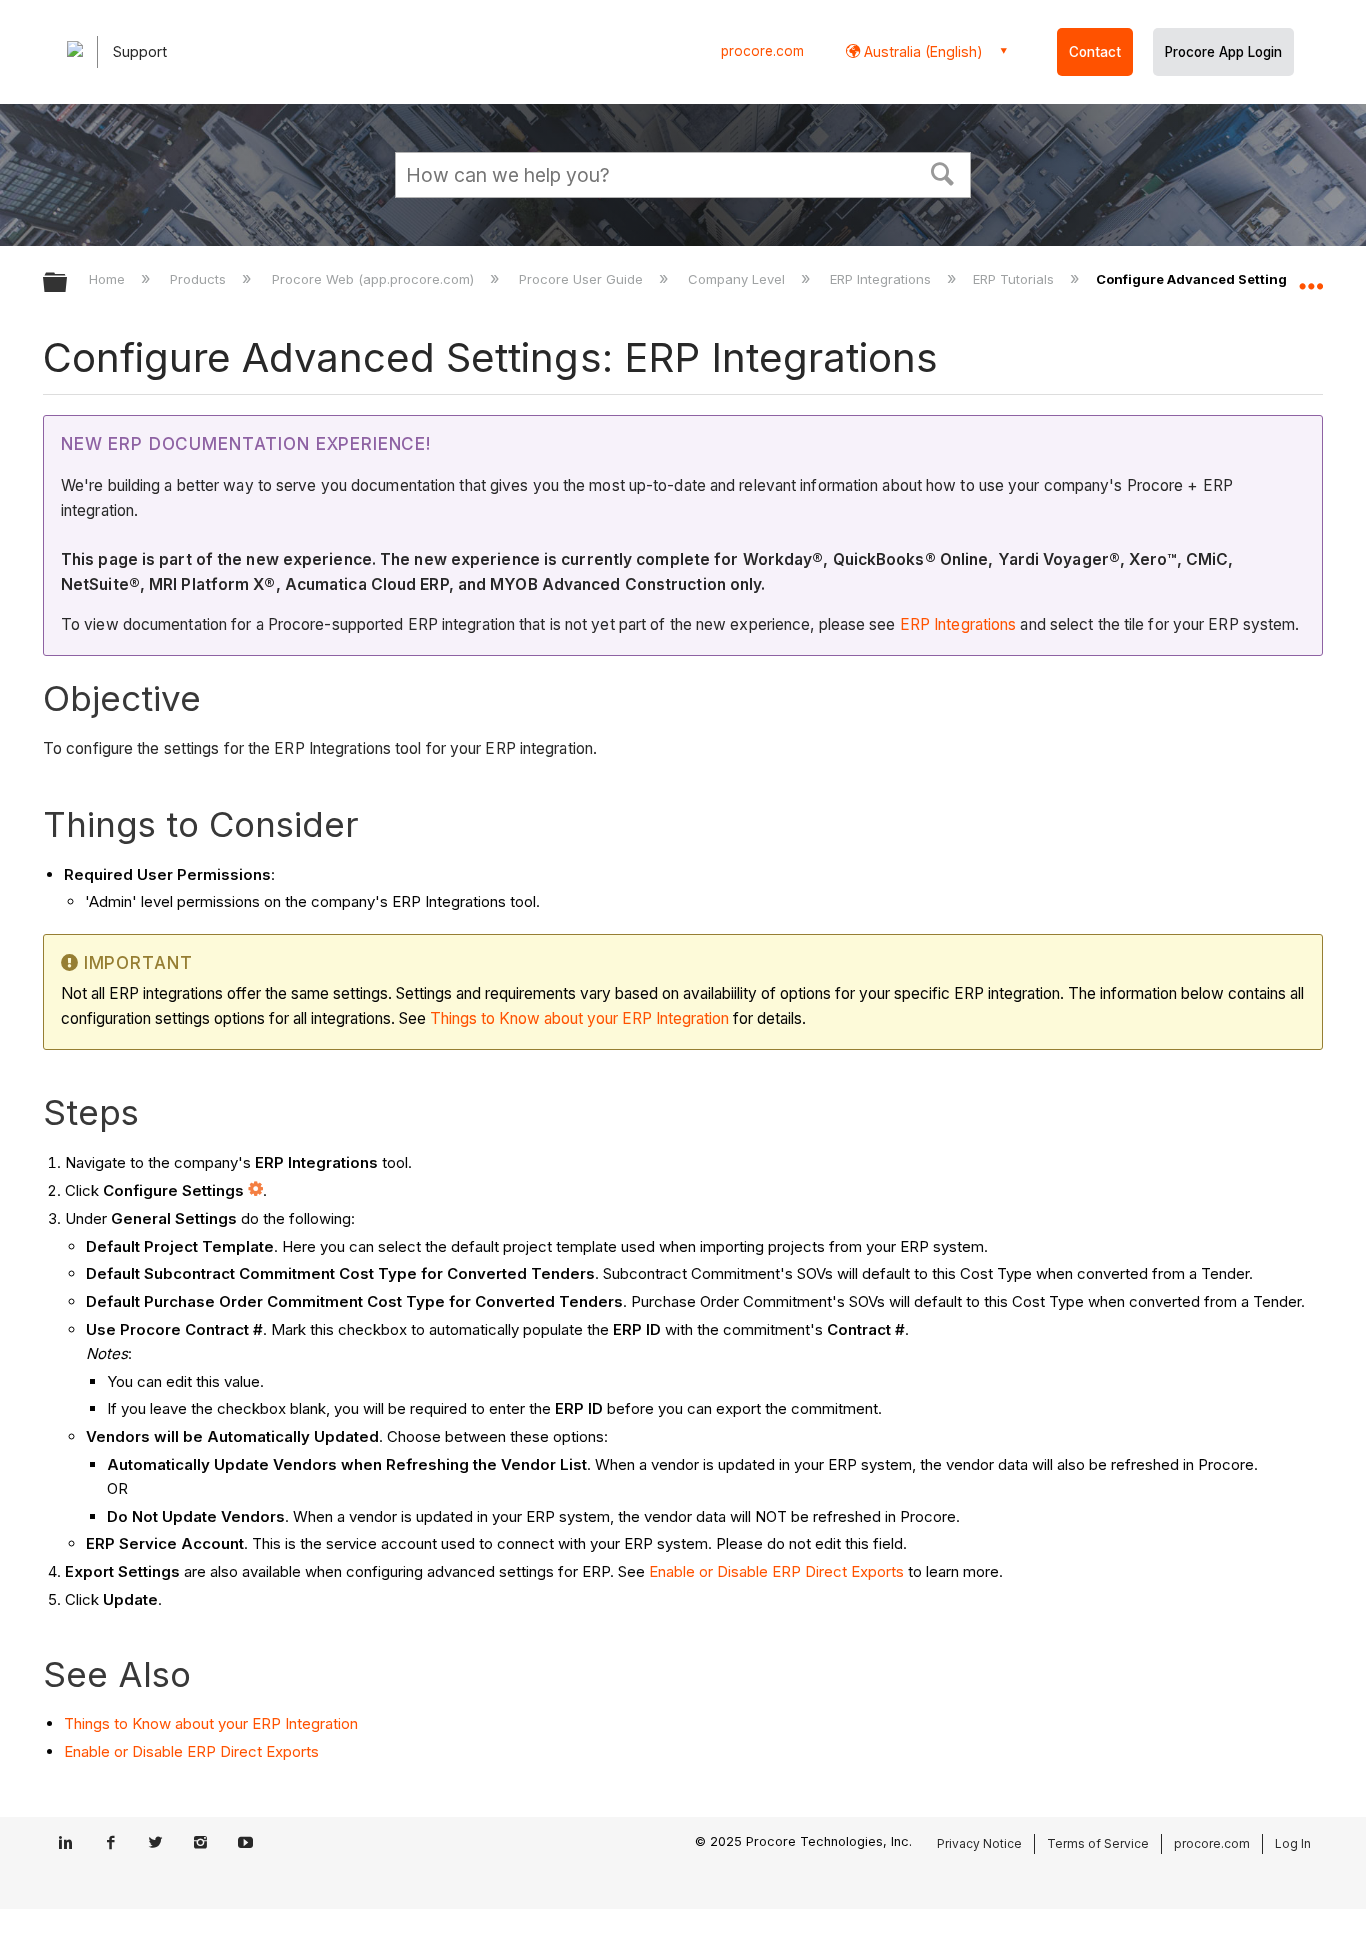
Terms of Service (1098, 1843)
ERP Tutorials (1015, 279)
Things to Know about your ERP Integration (579, 1018)
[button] (943, 172)
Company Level (738, 279)
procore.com (762, 51)
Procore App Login (1223, 52)
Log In (1293, 1843)
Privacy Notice (979, 1843)
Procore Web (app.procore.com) (374, 279)
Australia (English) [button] (921, 51)
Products (200, 279)
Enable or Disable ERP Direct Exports (776, 1571)
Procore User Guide (583, 279)
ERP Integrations (882, 279)
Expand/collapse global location (1311, 277)
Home (109, 279)
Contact (1095, 52)
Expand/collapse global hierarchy (68, 283)
